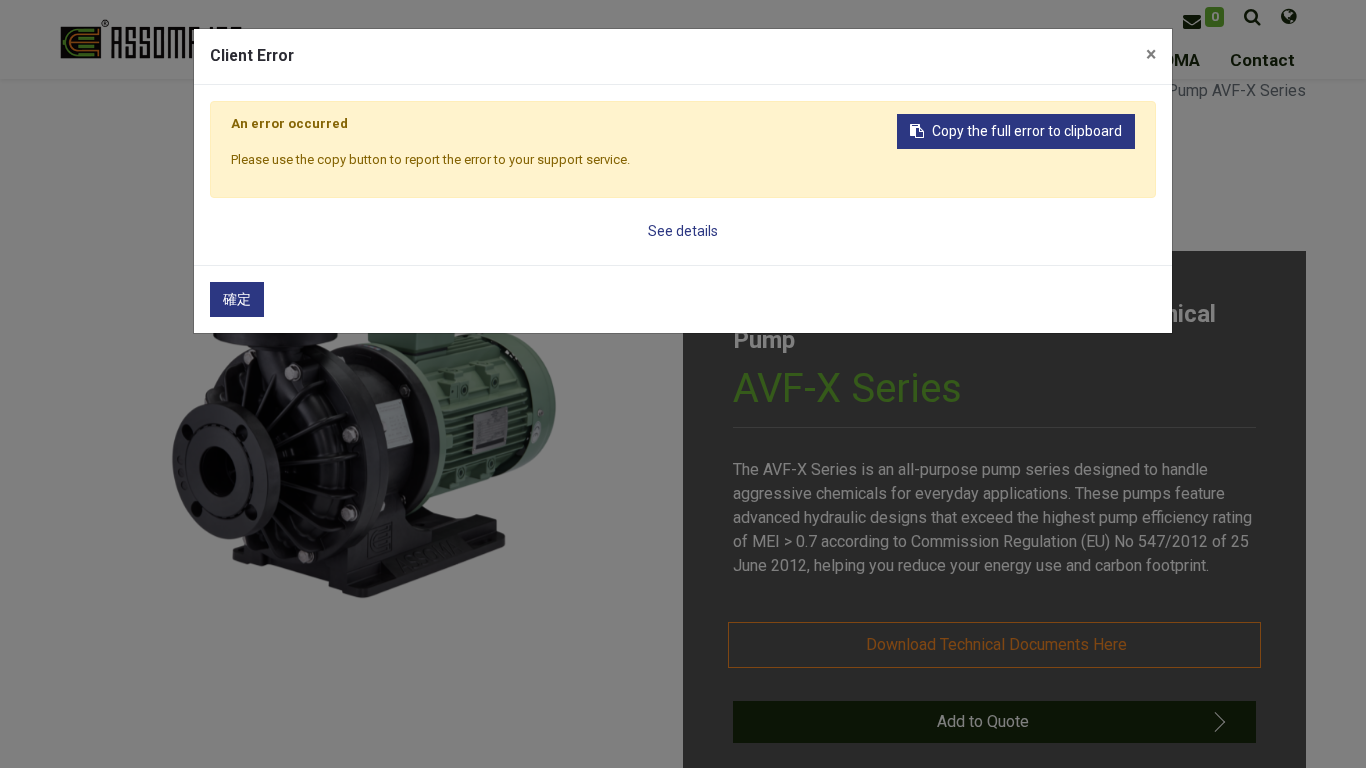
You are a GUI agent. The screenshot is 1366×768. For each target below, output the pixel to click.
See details (683, 231)
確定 (237, 299)
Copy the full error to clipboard (1027, 131)
